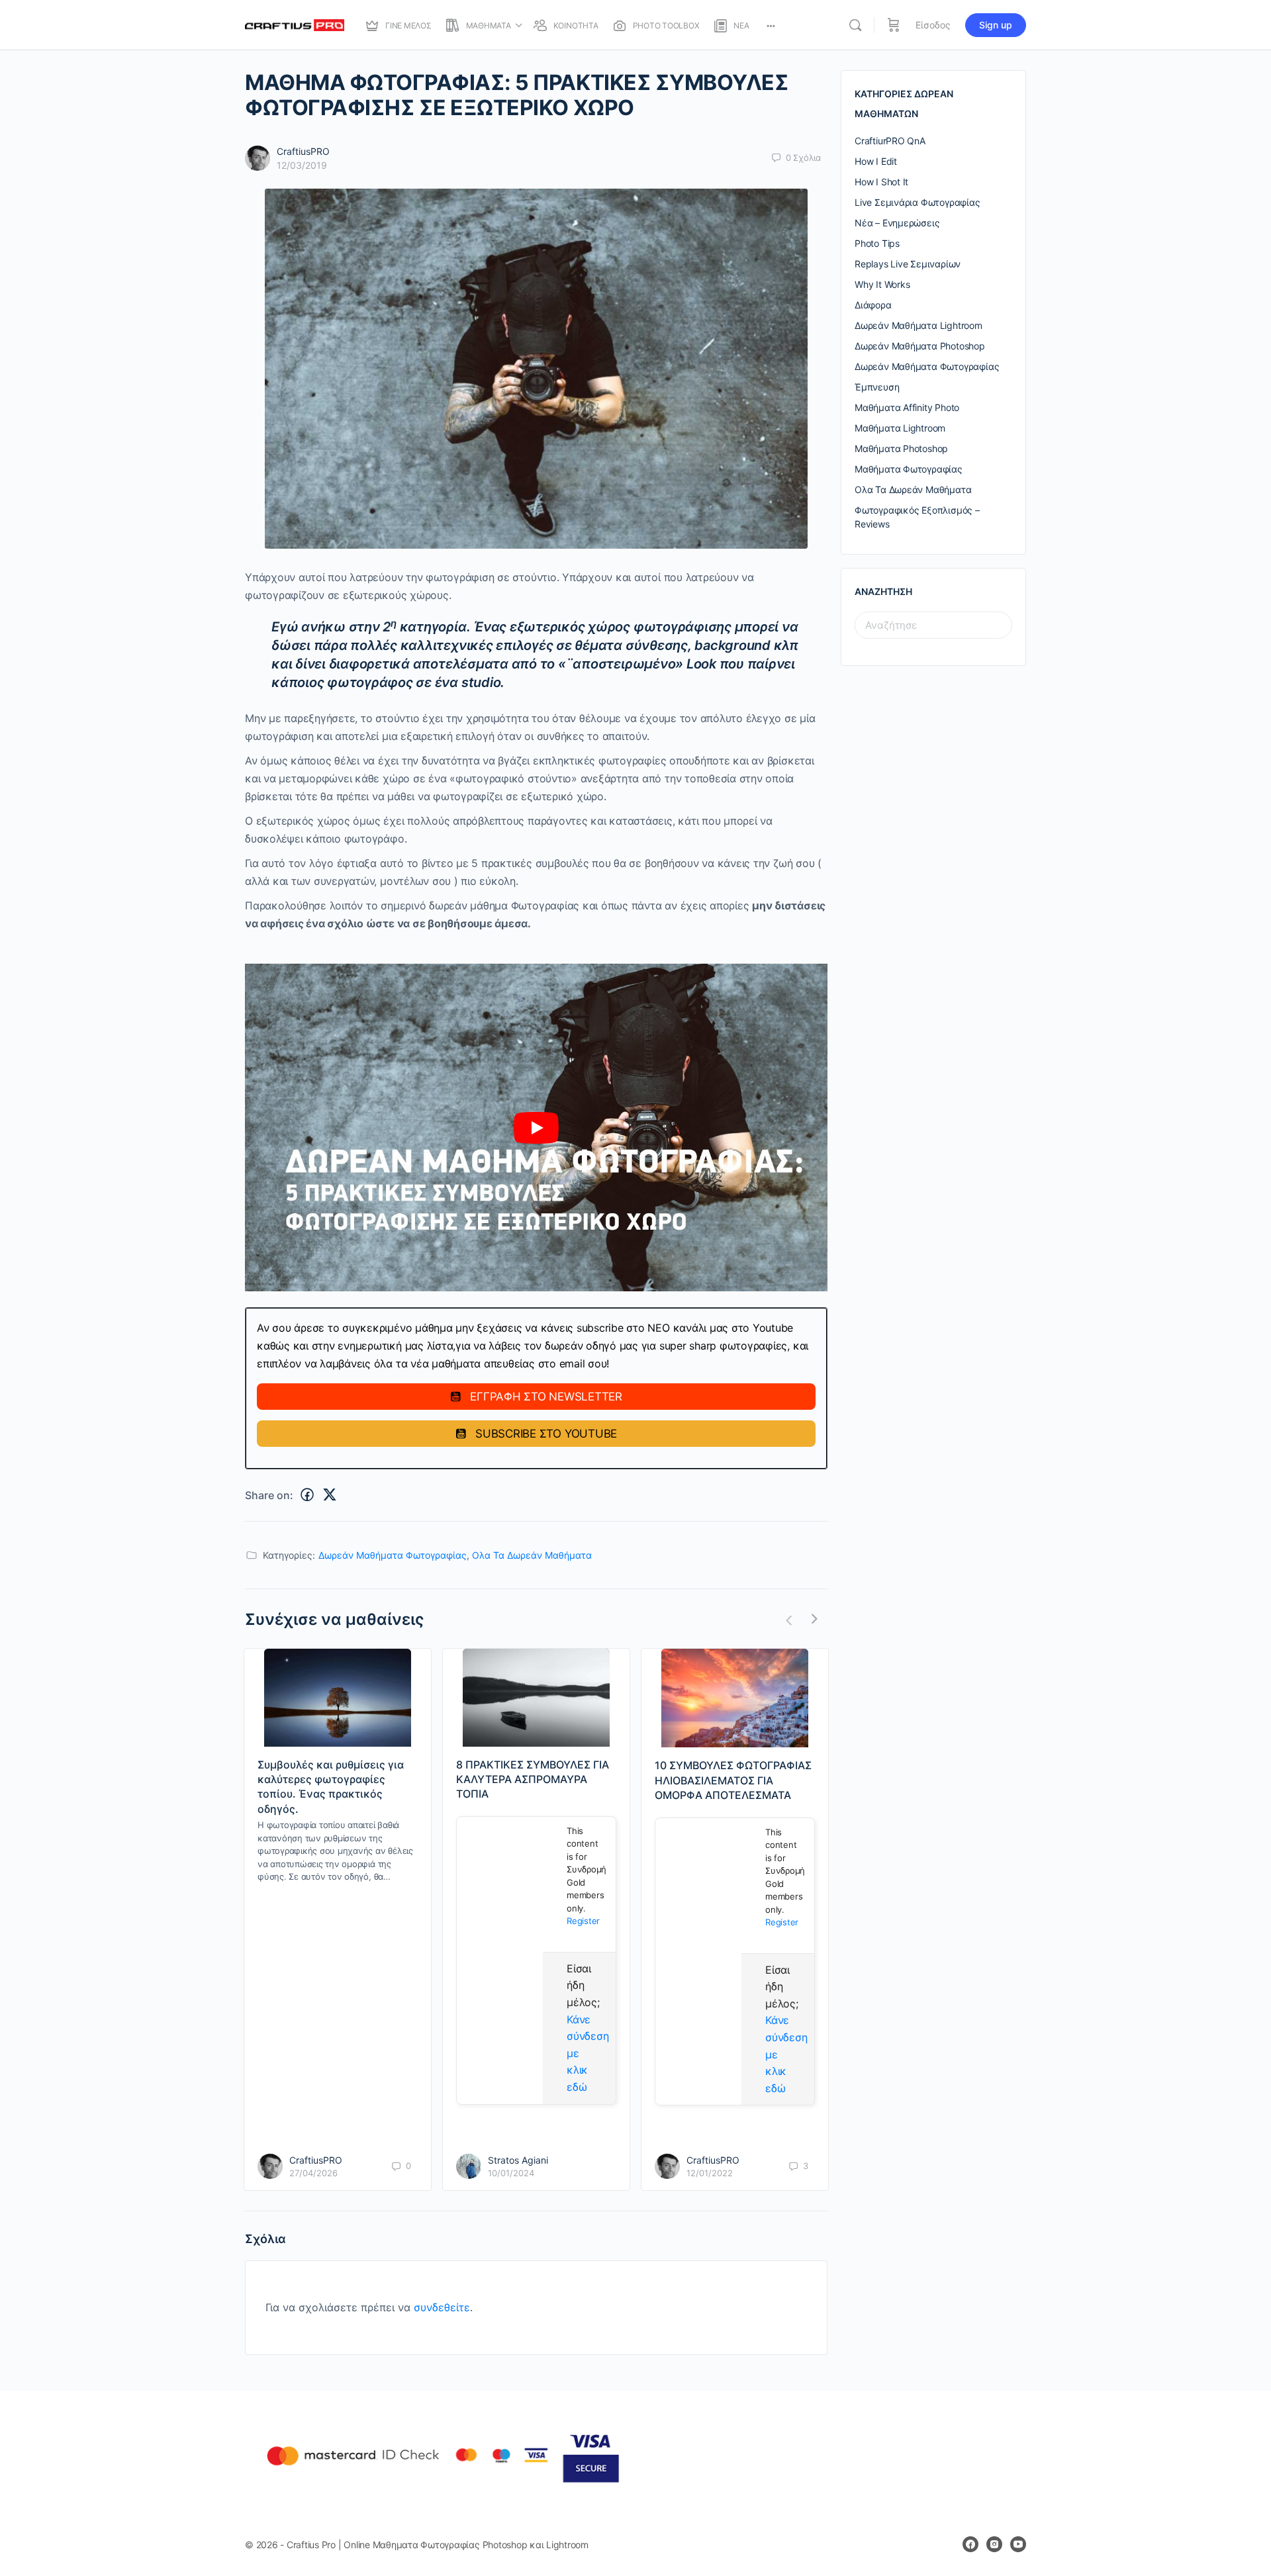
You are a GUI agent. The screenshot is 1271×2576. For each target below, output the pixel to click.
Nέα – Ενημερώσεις (897, 223)
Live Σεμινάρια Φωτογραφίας (918, 202)
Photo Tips (877, 243)
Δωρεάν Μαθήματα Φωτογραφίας (393, 1555)
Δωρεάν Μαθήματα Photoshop (920, 346)
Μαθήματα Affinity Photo (907, 407)
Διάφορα (873, 305)
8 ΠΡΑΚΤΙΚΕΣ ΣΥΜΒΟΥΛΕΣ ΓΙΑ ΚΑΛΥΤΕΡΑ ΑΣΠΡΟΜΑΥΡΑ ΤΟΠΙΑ (533, 1779)
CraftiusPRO (303, 151)
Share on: (269, 1495)
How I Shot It (881, 182)
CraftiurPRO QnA (890, 141)
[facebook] (970, 2544)
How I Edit (876, 161)
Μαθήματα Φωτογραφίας (909, 469)
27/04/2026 (313, 2173)
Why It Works (882, 284)
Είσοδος (933, 25)
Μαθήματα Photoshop (901, 448)
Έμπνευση (877, 387)
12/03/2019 (302, 165)
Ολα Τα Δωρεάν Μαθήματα (532, 1555)
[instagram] (994, 2544)
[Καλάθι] (894, 25)
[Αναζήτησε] (855, 25)
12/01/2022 (710, 2173)
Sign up (996, 25)
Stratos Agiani (518, 2160)
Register (583, 1921)
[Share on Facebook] (307, 1495)
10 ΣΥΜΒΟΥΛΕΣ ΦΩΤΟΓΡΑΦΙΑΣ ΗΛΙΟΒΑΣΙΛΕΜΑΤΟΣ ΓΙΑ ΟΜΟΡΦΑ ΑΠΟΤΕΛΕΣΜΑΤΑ (733, 1780)
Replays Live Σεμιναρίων (908, 264)
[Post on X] (330, 1495)
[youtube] (1018, 2544)
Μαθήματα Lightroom (900, 428)
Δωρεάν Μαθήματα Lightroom (918, 325)
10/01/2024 (511, 2173)
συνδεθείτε (442, 2307)
